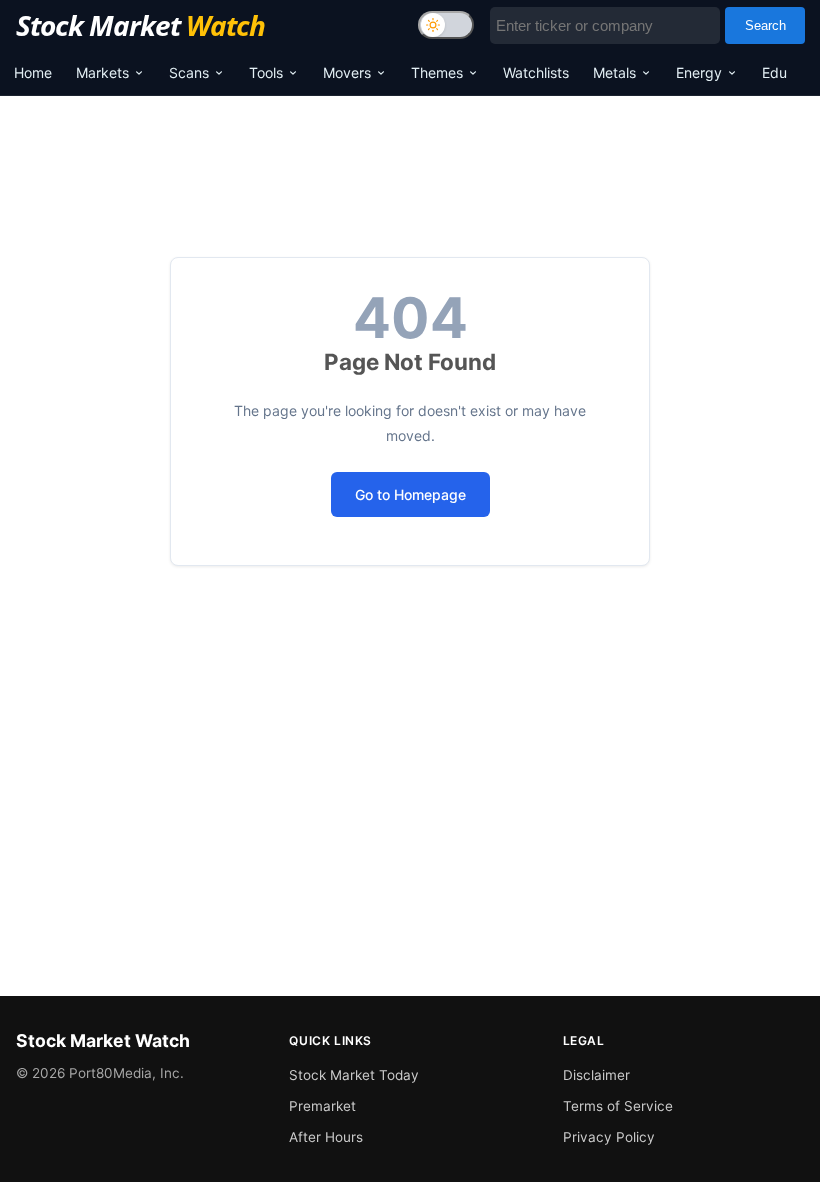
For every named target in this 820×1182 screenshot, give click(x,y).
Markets (102, 72)
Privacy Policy (609, 1137)
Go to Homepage (410, 494)
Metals (614, 72)
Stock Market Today (354, 1075)
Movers (347, 72)
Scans (189, 72)
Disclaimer (596, 1075)
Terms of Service (618, 1106)
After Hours (326, 1137)
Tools (266, 72)
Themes (437, 72)
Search (765, 25)
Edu (774, 72)
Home (33, 72)
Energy (699, 72)
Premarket (322, 1106)
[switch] (446, 25)
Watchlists (536, 72)
